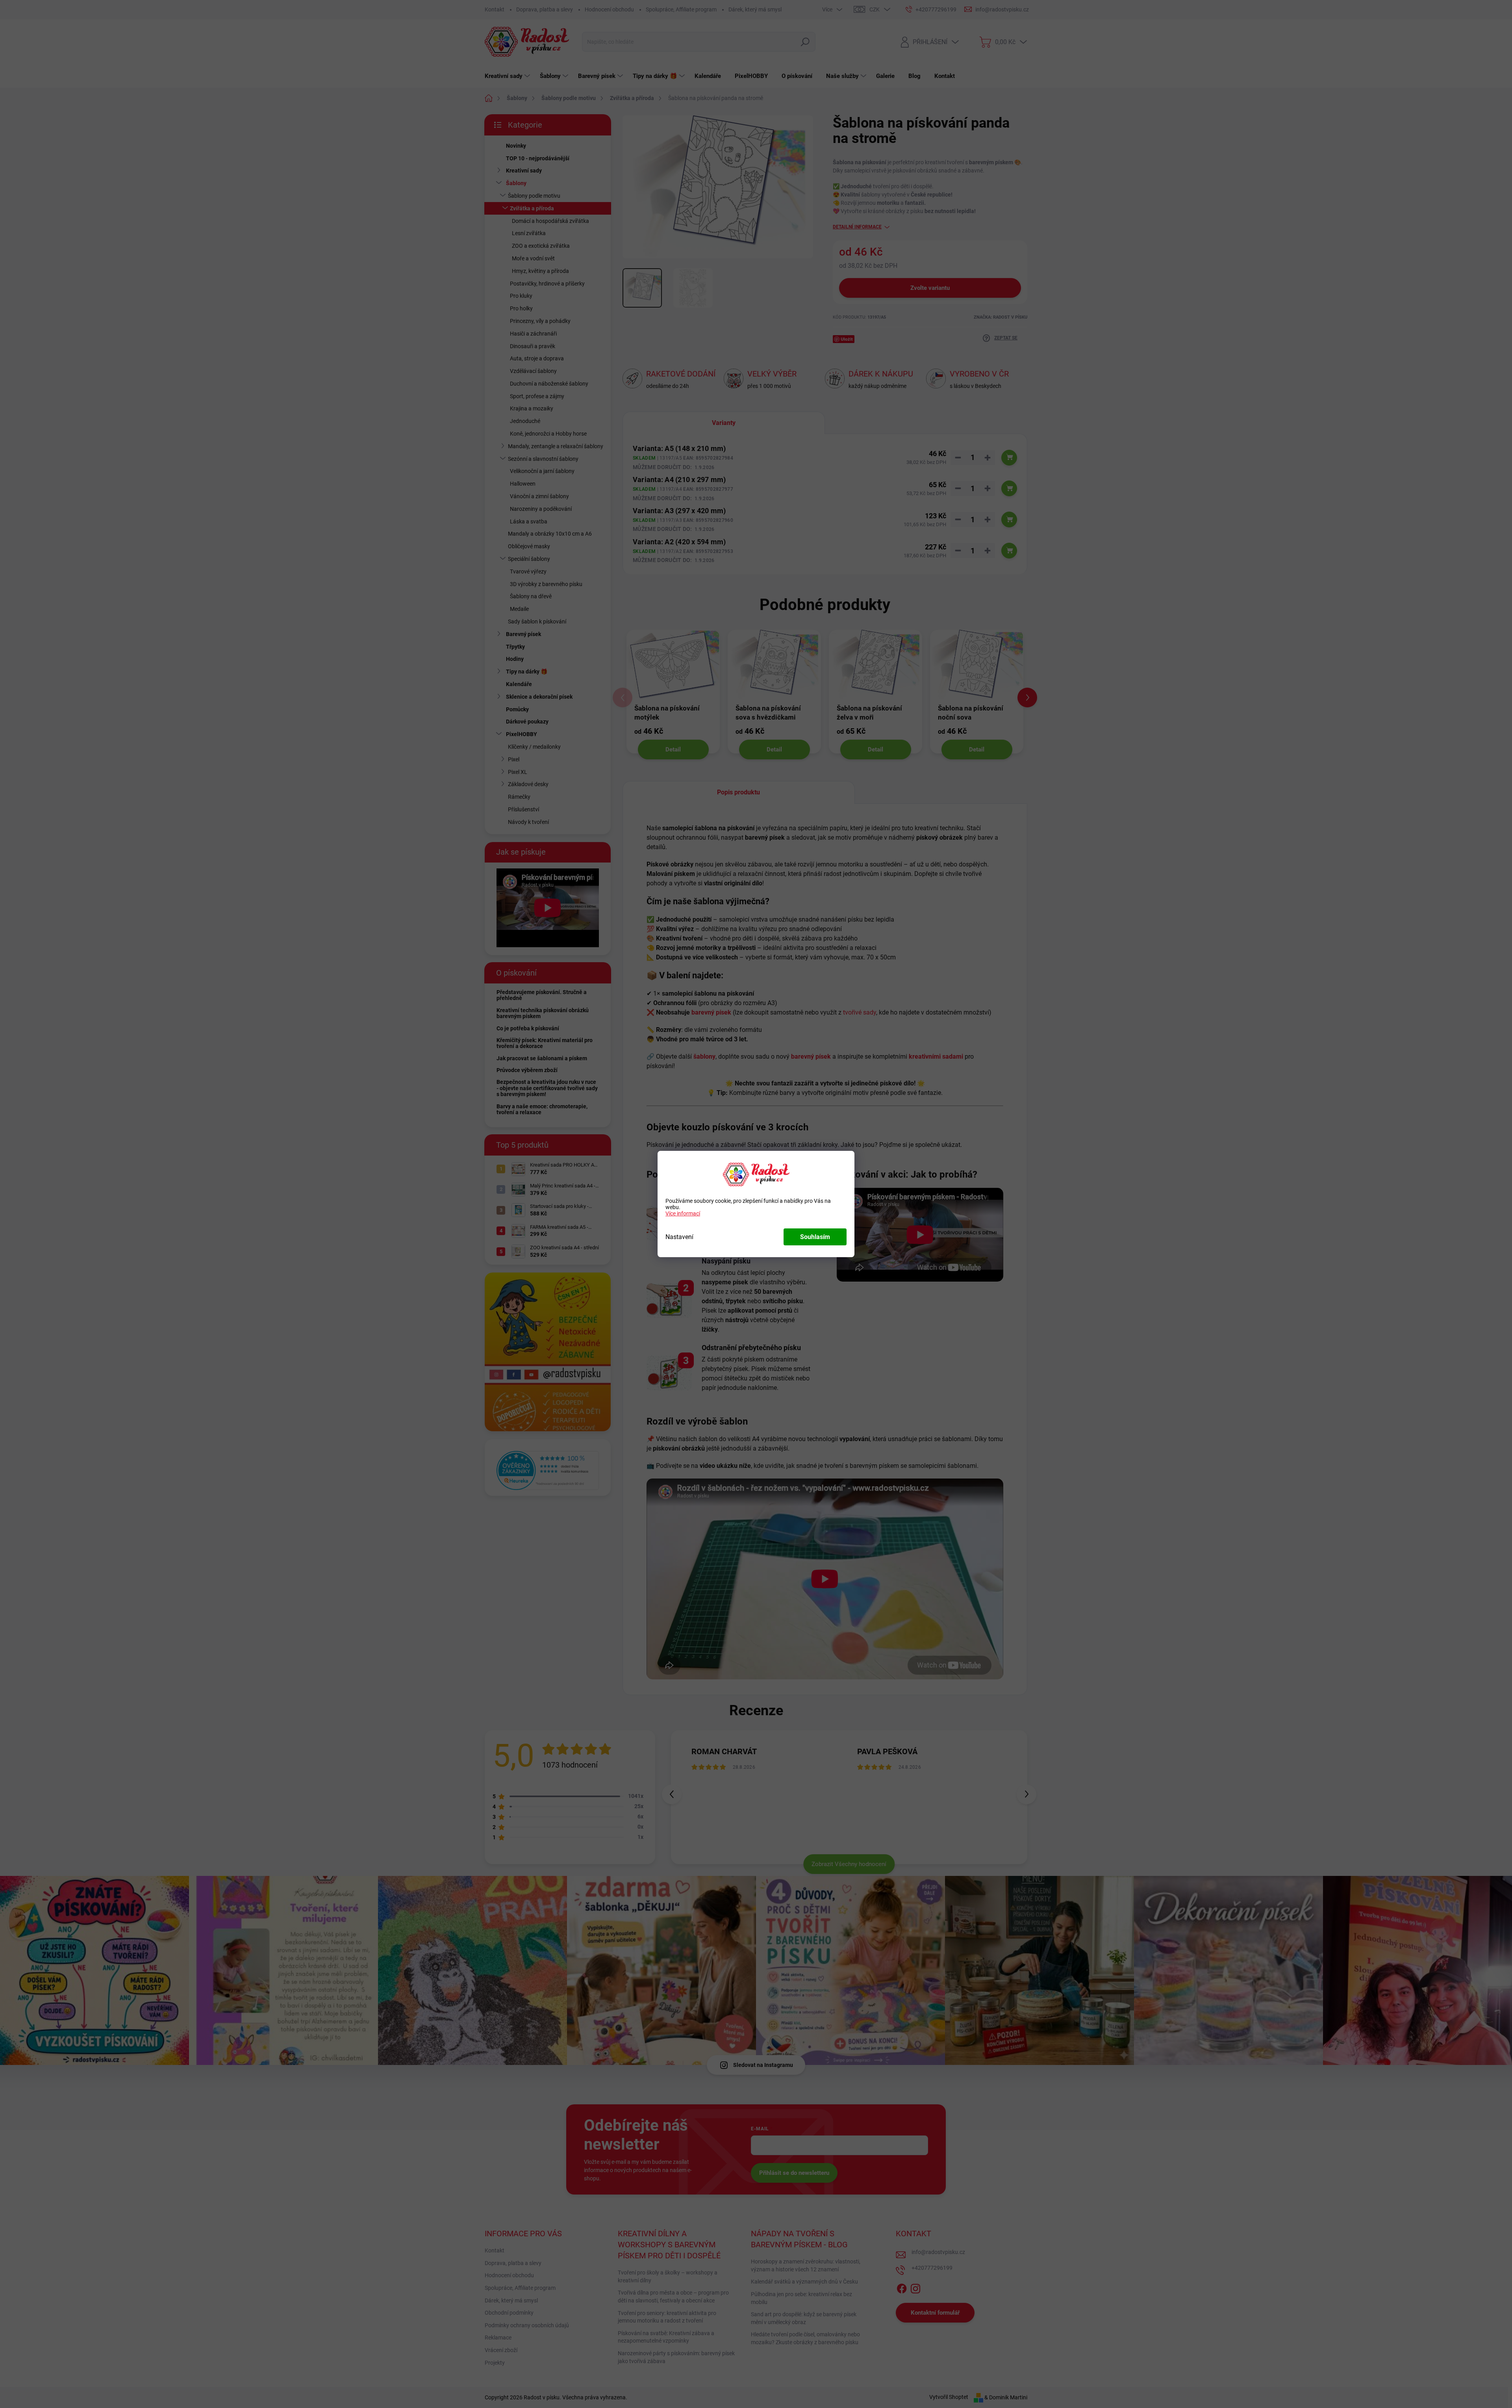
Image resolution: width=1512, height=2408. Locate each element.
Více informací (683, 1213)
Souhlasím (815, 1237)
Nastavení (679, 1237)
